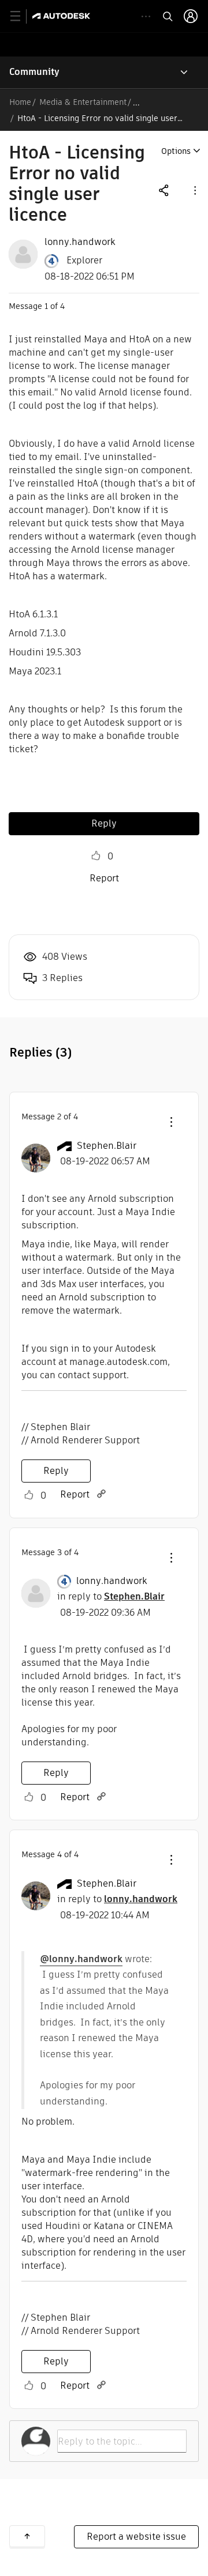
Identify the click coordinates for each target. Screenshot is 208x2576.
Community (34, 72)
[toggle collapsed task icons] (146, 16)
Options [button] (176, 151)
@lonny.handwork (81, 1959)
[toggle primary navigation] (22, 16)
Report (104, 878)
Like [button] (96, 856)
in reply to (111, 1596)
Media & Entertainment (83, 102)
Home (20, 102)
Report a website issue (136, 2537)
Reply (104, 823)
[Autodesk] (63, 16)
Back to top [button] (27, 2536)
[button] (194, 190)
